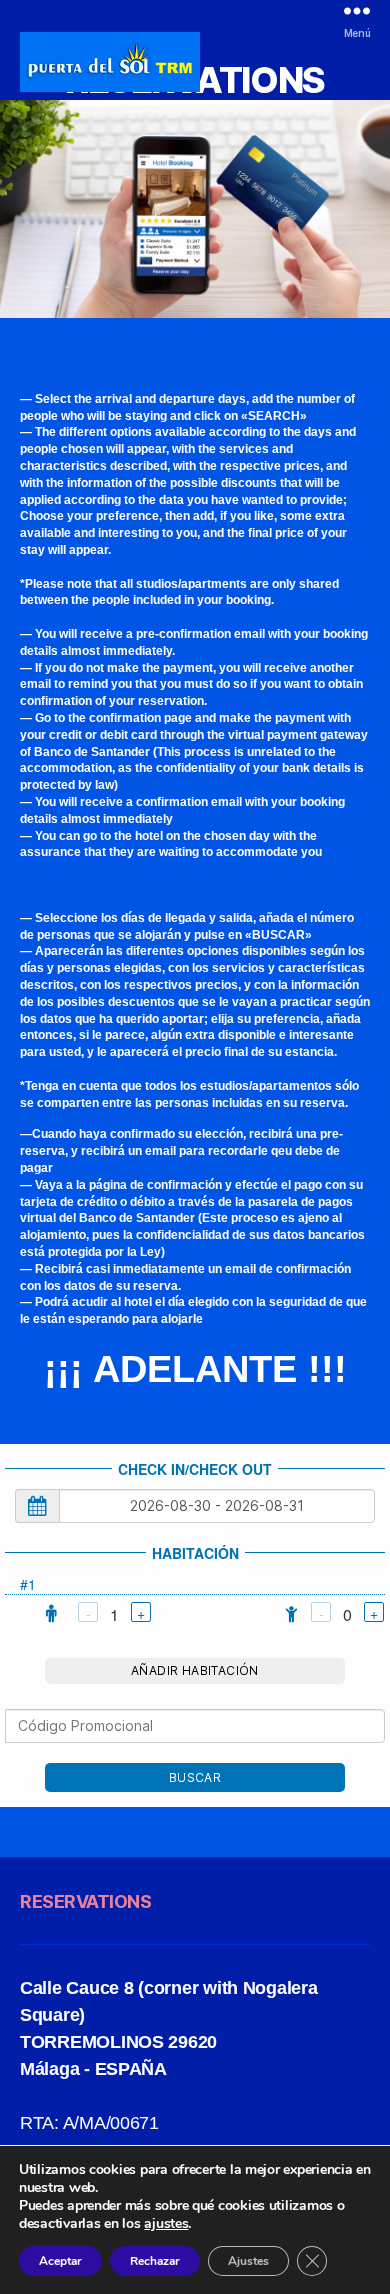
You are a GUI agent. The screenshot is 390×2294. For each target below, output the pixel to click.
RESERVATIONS (85, 1901)
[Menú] (357, 10)
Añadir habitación (195, 1670)
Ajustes (248, 2261)
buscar (195, 1777)
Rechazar (155, 2261)
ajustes (166, 2224)
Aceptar (60, 2261)
